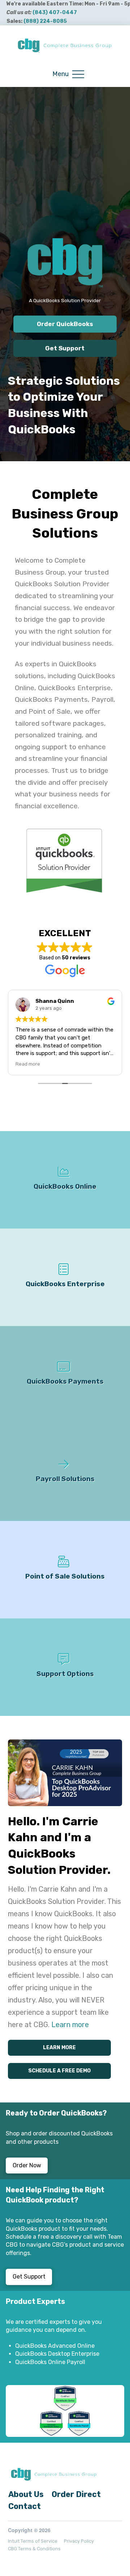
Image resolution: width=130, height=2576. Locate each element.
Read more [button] (28, 1064)
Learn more (70, 2025)
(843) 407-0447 (55, 12)
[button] (68, 74)
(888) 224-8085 (45, 21)
